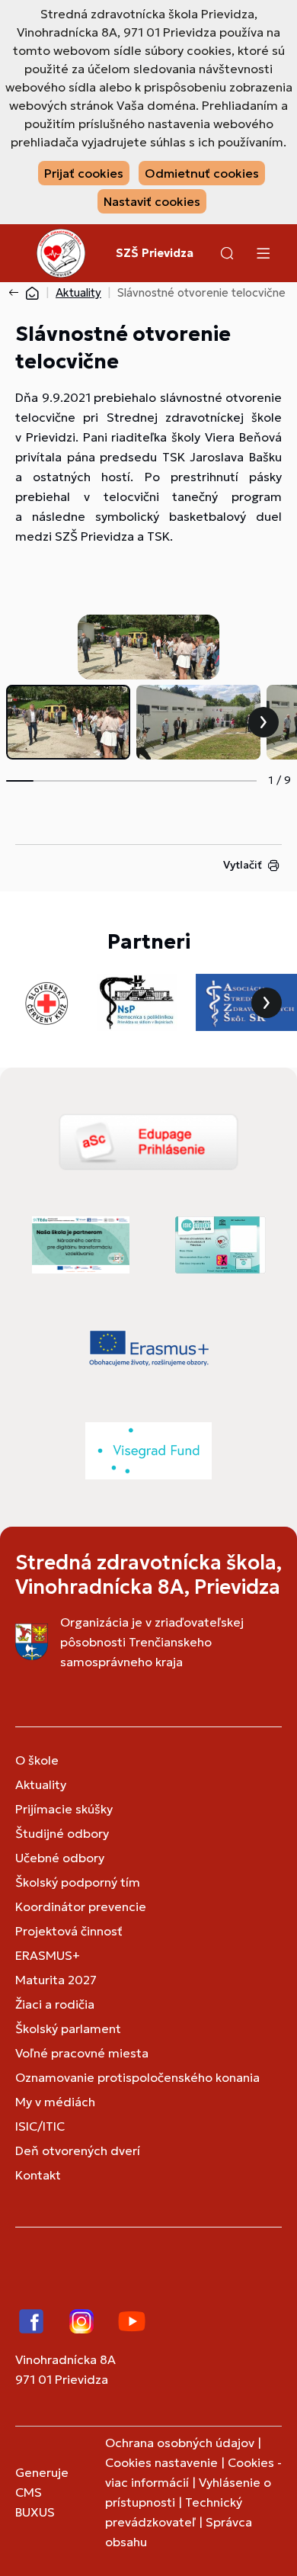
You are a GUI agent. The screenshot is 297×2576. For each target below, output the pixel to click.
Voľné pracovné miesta (82, 2053)
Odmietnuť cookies (202, 173)
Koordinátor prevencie (81, 1906)
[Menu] (263, 253)
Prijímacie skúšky (64, 1809)
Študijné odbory (62, 1833)
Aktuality (78, 292)
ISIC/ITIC (40, 2126)
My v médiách (55, 2102)
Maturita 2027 (56, 1980)
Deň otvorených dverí (78, 2150)
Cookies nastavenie (161, 2462)
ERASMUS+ (48, 1955)
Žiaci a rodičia (55, 2004)
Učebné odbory (60, 1858)
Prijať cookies (84, 173)
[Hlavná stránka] (32, 292)
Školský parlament (68, 2028)
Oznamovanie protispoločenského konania (137, 2077)
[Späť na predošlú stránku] (17, 293)
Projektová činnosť (69, 1931)
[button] (227, 253)
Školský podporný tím (78, 1882)
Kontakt (38, 2175)
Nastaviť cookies (152, 201)
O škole (37, 1760)
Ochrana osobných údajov (180, 2443)
